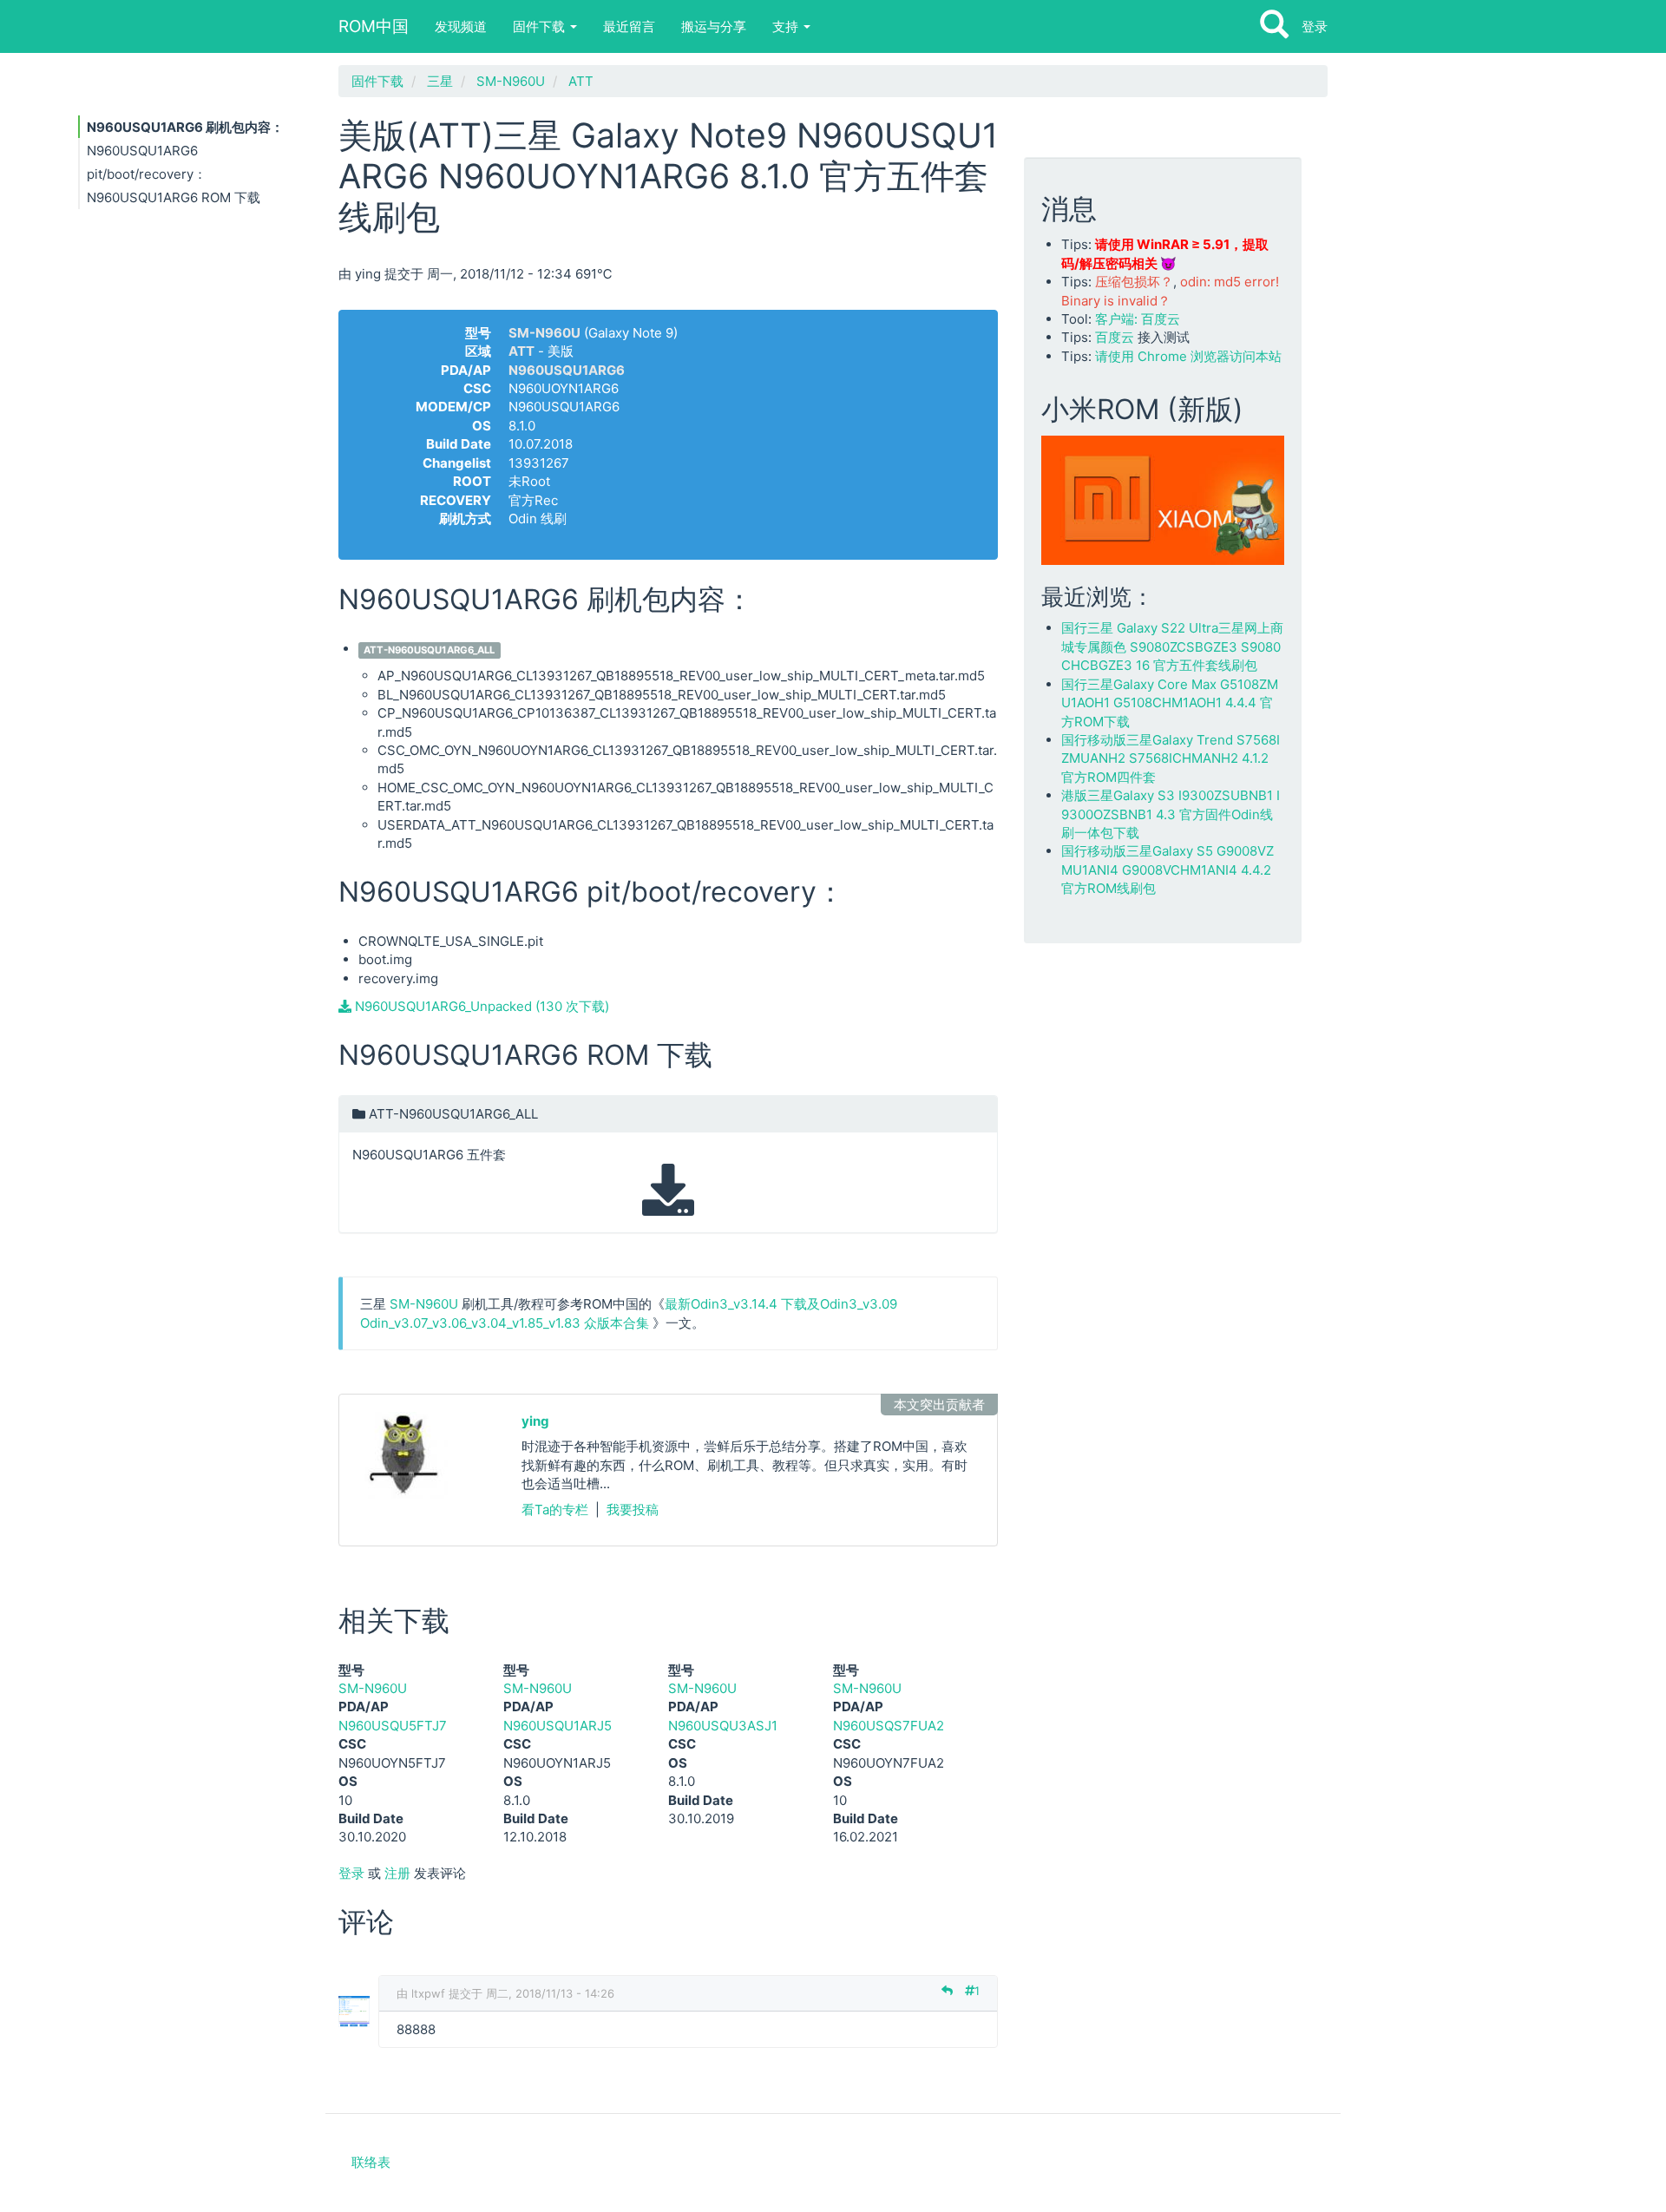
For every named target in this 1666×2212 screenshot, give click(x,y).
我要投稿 (633, 1510)
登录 (1315, 26)
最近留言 (629, 26)
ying (535, 1421)
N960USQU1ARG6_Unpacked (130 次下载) (480, 1006)
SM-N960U (511, 81)
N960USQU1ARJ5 (558, 1726)
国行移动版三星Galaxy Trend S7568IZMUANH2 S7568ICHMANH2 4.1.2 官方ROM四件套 (1171, 758)
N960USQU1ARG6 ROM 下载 (174, 197)
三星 (440, 81)
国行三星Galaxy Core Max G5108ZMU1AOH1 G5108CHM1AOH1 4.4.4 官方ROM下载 (1170, 703)
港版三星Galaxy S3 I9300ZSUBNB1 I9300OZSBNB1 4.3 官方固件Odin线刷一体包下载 (1171, 814)
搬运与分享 (714, 26)
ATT (581, 81)
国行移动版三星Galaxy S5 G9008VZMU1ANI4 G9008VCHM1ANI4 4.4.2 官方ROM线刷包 (1168, 870)
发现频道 (461, 26)
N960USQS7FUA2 (889, 1726)
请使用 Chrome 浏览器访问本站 (1188, 356)
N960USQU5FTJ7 (393, 1726)
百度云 (1115, 337)
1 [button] (977, 1991)
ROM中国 (374, 26)
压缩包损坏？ (1134, 282)
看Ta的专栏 (555, 1510)
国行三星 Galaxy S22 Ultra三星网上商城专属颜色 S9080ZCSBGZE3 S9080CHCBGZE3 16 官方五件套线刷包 (1172, 647)
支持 (787, 26)
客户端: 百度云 (1138, 319)
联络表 (371, 2162)
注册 (397, 1873)
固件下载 (541, 26)
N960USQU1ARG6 (567, 370)
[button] (668, 1165)
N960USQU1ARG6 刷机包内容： (185, 127)
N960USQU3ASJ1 (723, 1726)
